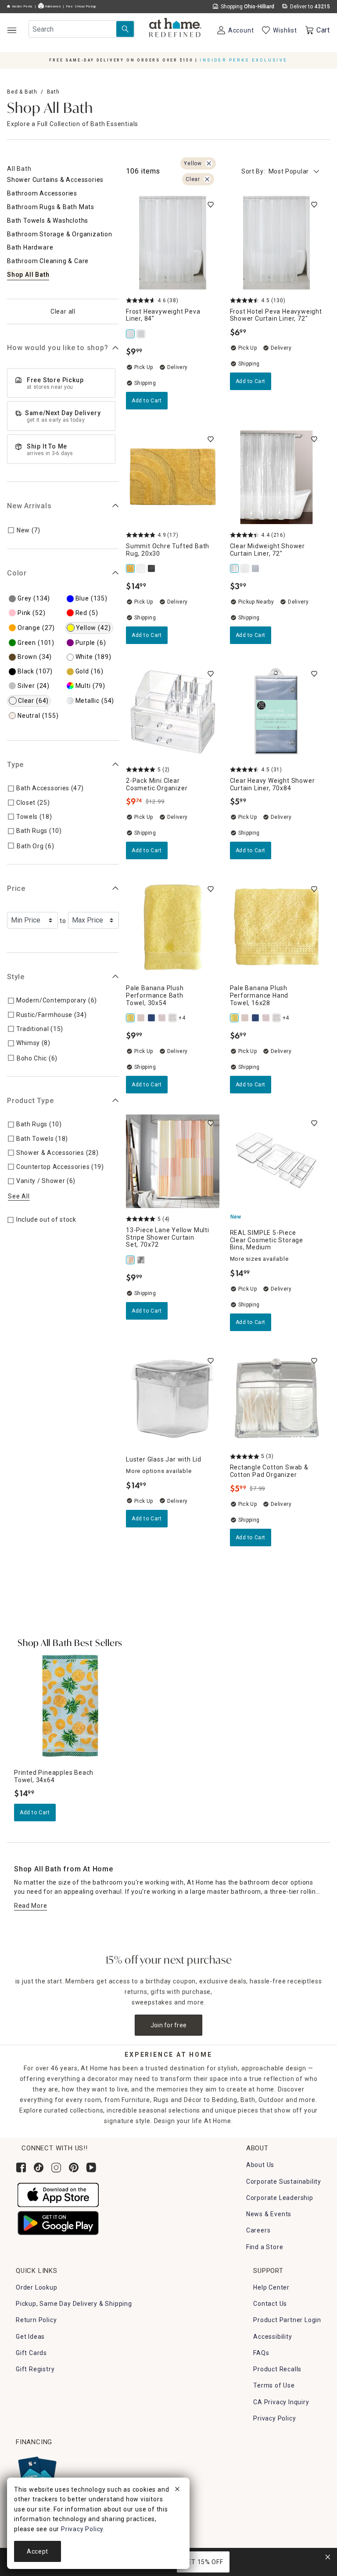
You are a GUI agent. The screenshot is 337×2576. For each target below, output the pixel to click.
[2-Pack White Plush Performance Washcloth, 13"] (173, 1018)
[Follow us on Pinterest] (74, 2167)
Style (16, 977)
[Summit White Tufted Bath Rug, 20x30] (142, 568)
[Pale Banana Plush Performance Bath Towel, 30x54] (131, 1018)
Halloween (52, 7)
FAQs (261, 2353)
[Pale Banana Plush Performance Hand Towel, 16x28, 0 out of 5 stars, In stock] (277, 927)
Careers (258, 2230)
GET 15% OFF (203, 2562)
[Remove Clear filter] (207, 179)
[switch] (211, 205)
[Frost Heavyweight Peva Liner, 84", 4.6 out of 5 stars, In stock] (173, 243)
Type (15, 765)
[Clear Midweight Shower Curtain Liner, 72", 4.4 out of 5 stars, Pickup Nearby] (277, 477)
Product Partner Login (287, 2320)
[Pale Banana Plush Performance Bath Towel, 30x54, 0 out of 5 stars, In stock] (173, 927)
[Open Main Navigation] (12, 30)
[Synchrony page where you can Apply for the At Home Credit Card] (37, 2473)
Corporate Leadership (280, 2198)
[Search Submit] (125, 29)
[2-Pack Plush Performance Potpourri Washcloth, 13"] (163, 1018)
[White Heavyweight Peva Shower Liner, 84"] (142, 334)
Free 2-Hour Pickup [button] (81, 7)
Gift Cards (31, 2353)
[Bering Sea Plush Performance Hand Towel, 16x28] (152, 1018)
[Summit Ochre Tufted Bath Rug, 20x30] (131, 568)
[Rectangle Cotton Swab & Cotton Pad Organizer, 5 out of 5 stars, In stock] (277, 1399)
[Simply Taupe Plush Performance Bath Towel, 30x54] (142, 1018)
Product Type (30, 1101)
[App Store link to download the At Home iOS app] (58, 2194)
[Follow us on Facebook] (21, 2167)
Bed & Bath (22, 92)
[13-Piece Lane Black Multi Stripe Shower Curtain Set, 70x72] (142, 1260)
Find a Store (265, 2247)
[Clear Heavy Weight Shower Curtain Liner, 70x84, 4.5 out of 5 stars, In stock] (277, 712)
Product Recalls (277, 2369)
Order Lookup (37, 2287)
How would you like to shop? (58, 348)
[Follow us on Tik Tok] (39, 2167)
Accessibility (272, 2337)
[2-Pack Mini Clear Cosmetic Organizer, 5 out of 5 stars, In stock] (173, 712)
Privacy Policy (274, 2418)
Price (16, 888)
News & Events (269, 2214)
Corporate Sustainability (284, 2182)
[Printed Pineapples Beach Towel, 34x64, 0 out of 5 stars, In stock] (70, 1706)
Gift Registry (35, 2369)
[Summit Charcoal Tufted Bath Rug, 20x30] (152, 568)
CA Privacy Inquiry (281, 2402)
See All (19, 1196)
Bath (53, 92)
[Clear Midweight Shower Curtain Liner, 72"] (235, 568)
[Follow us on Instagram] (56, 2167)
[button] (175, 29)
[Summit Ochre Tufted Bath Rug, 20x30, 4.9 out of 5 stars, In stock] (173, 477)
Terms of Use (274, 2385)
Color (17, 573)
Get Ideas (30, 2337)
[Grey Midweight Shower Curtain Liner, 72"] (256, 568)
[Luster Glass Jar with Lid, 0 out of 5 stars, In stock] (173, 1399)
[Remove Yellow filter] (209, 163)
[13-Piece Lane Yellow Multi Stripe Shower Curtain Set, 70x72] (131, 1260)
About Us (260, 2165)
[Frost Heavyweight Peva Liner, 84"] (131, 334)
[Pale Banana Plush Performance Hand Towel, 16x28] (235, 1018)
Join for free (169, 2025)
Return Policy (36, 2320)
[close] (177, 2490)
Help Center (271, 2287)
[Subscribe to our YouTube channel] (91, 2167)
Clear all (63, 311)
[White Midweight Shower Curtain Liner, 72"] (246, 568)
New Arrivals (29, 506)
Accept (38, 2551)
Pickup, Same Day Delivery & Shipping (74, 2304)
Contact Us (270, 2304)
